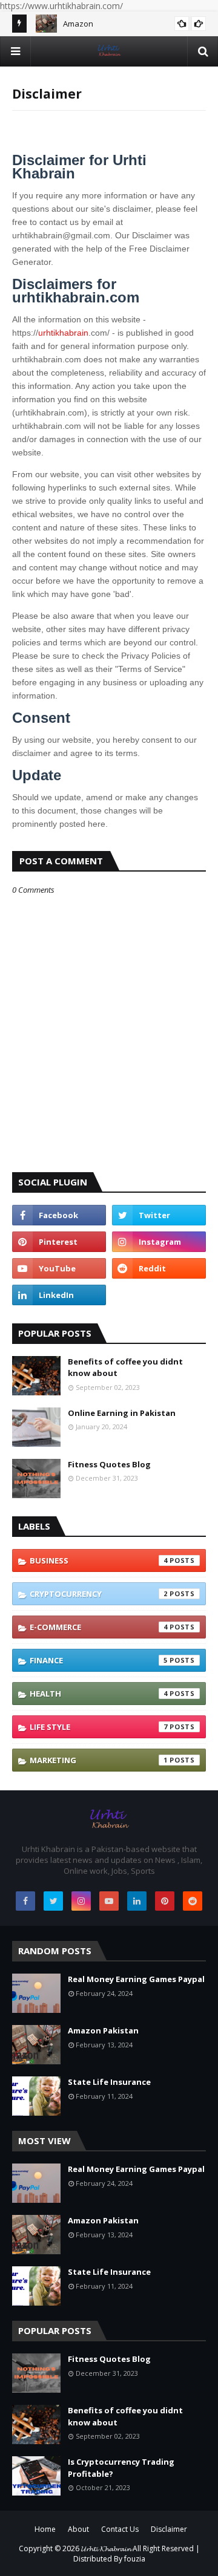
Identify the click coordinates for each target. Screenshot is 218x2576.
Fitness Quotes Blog (109, 1464)
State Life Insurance (109, 2082)
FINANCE (99, 1660)
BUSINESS (99, 1560)
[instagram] (159, 1242)
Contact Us (120, 2529)
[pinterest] (59, 1242)
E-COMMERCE (99, 1627)
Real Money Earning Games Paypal (136, 1979)
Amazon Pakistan (103, 2030)
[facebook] (59, 1215)
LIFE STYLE (99, 1727)
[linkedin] (59, 1295)
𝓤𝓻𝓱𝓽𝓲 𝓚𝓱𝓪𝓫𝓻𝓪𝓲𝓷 (106, 2548)
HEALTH (99, 1694)
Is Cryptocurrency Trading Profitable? (121, 2468)
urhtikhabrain (63, 333)
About (78, 2529)
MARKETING (99, 1760)
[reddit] (159, 1268)
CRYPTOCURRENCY (99, 1594)
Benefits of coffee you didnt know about (125, 1368)
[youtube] (59, 1268)
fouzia (135, 2559)
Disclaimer (169, 2529)
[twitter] (159, 1215)
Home (45, 2529)
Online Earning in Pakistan (122, 1413)
